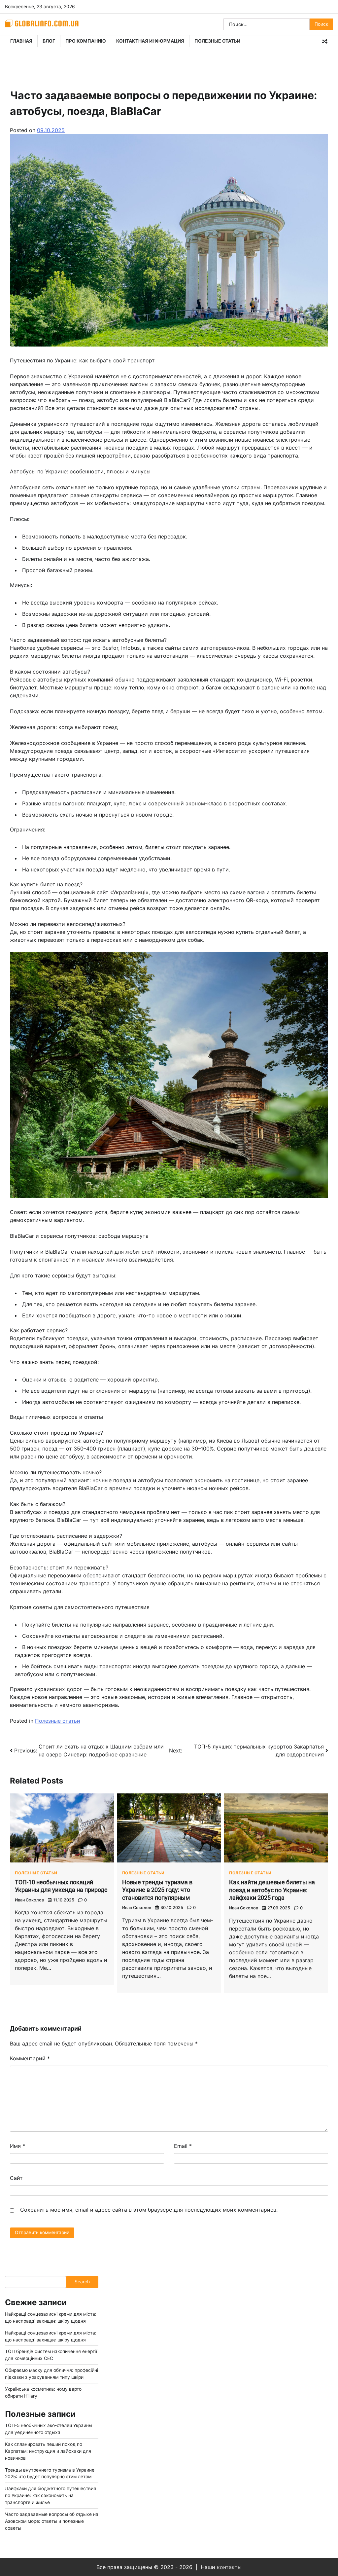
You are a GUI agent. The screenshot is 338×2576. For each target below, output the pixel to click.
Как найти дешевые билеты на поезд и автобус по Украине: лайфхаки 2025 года (272, 1890)
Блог (49, 41)
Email (183, 2146)
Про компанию (86, 41)
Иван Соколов (29, 1900)
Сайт (16, 2178)
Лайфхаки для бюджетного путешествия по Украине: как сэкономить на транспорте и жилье (51, 2495)
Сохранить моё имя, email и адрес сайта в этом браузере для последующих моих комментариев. (149, 2210)
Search (82, 2282)
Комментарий (30, 2058)
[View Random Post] (325, 41)
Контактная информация (150, 41)
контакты (229, 2567)
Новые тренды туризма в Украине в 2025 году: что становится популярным (157, 1890)
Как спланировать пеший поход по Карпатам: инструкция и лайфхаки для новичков (48, 2451)
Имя (17, 2146)
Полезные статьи (217, 41)
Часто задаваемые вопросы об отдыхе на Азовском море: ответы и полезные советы (52, 2521)
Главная (21, 41)
